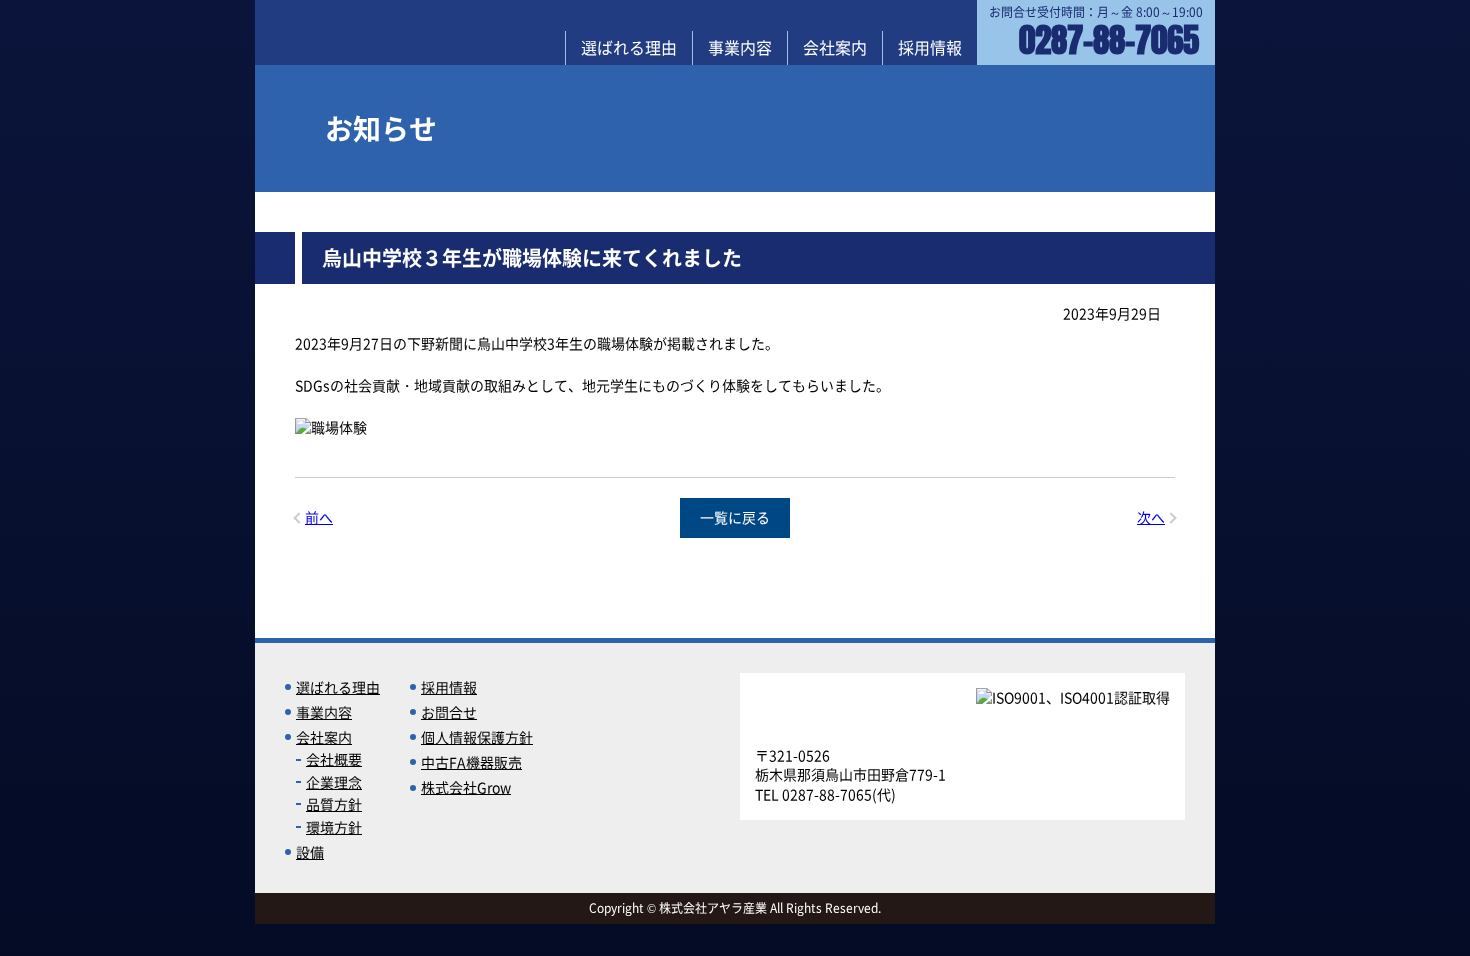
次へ (1151, 517)
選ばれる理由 (629, 47)
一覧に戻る (735, 517)
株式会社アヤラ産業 (357, 32)
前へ (319, 517)
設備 (310, 852)
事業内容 (740, 47)
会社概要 (334, 759)
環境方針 (334, 827)
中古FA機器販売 (471, 762)
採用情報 (930, 47)
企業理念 (334, 782)
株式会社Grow (466, 787)
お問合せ (449, 712)
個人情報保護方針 (477, 737)
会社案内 (835, 47)
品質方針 (334, 804)
